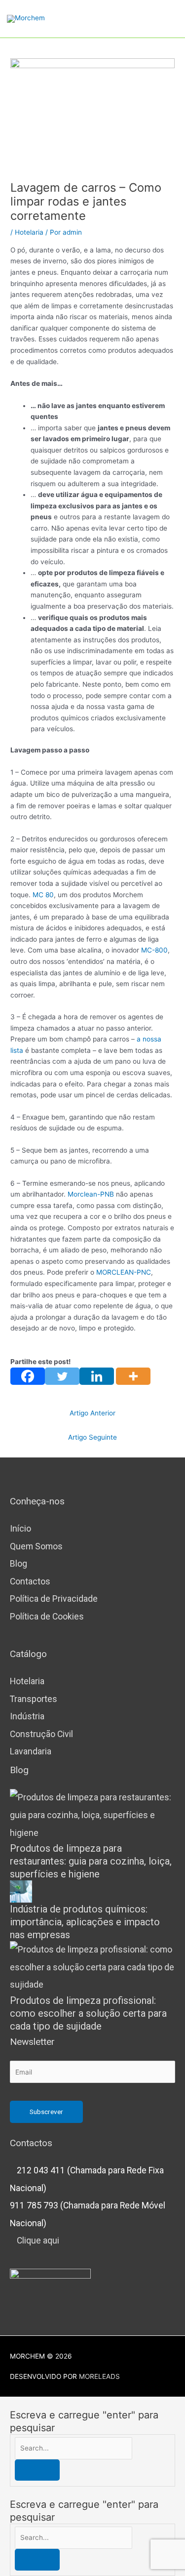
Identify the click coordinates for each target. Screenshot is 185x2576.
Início (20, 1529)
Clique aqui (38, 2241)
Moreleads (99, 2376)
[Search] (37, 2470)
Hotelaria (29, 232)
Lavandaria (31, 1751)
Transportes (34, 1699)
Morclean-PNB (91, 1194)
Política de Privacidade (54, 1599)
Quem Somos (36, 1546)
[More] (133, 1376)
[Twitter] (62, 1376)
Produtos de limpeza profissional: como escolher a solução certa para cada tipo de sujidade (88, 2013)
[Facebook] (28, 1376)
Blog (18, 1564)
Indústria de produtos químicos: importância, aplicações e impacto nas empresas (85, 1922)
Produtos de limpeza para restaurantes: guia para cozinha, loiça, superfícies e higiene (91, 1861)
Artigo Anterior (92, 1413)
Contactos (30, 1581)
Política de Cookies (47, 1617)
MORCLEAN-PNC (124, 1272)
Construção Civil (41, 1734)
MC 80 (43, 895)
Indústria (27, 1716)
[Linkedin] (97, 1376)
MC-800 (154, 950)
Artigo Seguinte (92, 1437)
